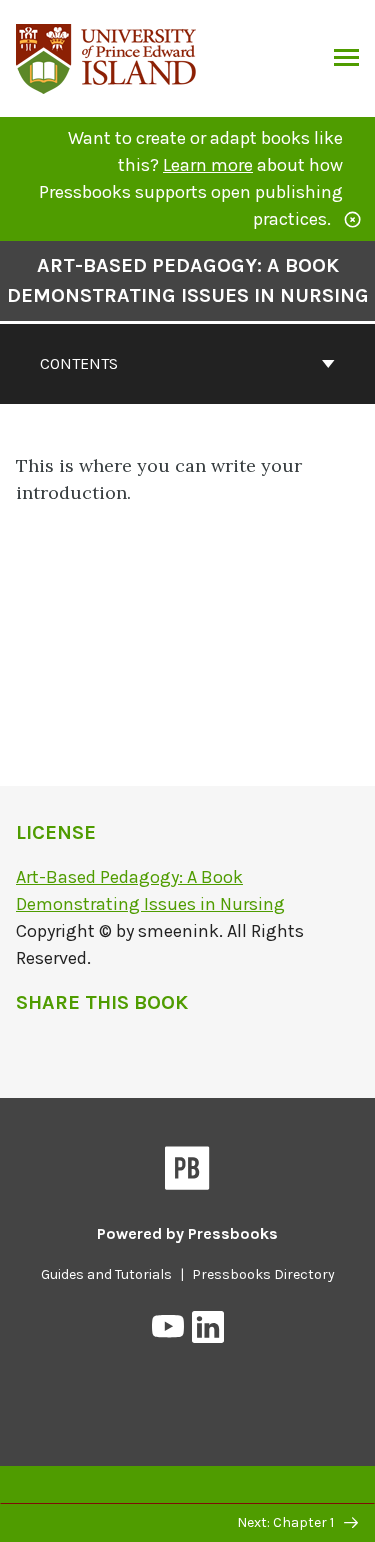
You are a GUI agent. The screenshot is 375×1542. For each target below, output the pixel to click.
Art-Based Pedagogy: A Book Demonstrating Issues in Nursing (188, 280)
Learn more (208, 165)
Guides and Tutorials (106, 1274)
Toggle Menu (346, 59)
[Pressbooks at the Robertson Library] (107, 56)
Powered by (187, 1233)
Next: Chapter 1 (287, 1522)
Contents (79, 363)
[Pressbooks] (187, 1172)
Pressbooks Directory (263, 1274)
